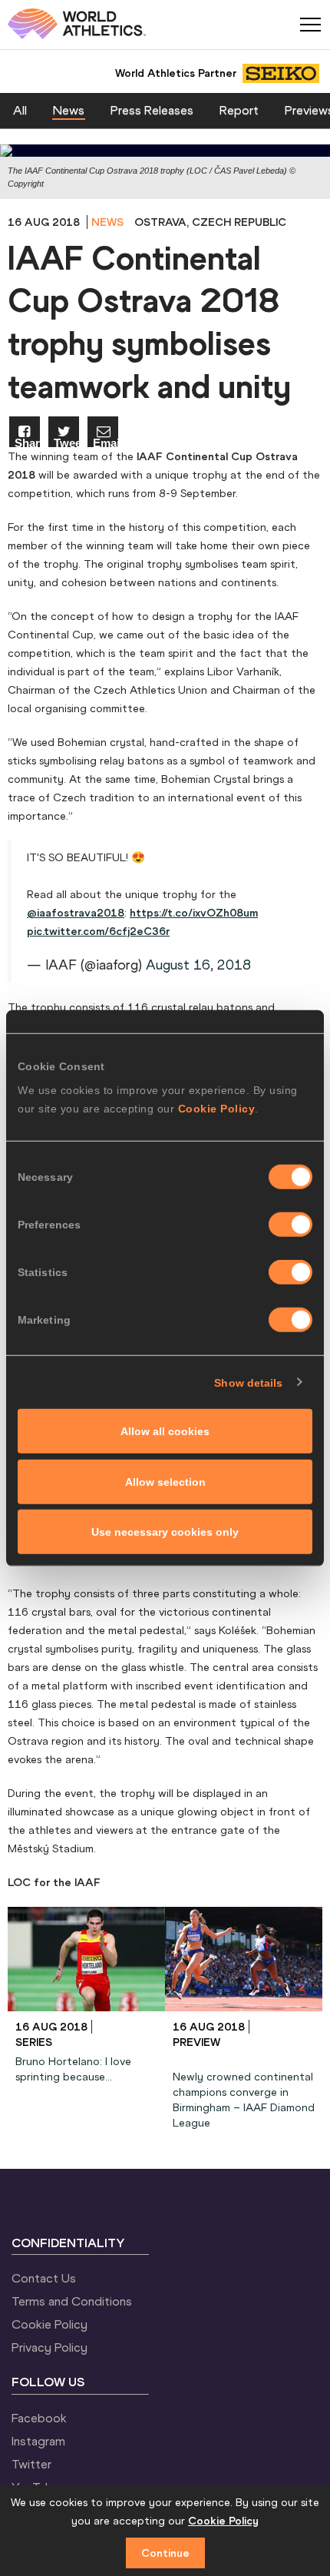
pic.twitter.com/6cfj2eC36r (98, 931)
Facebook (39, 2418)
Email (106, 442)
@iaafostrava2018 (76, 913)
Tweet (66, 442)
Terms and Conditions (72, 2301)
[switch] (290, 1225)
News (69, 110)
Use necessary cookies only (165, 1532)
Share (27, 442)
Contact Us (44, 2278)
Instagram (38, 2441)
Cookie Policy (217, 1109)
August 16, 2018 (198, 965)
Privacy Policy (49, 2347)
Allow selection (165, 1481)
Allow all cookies (165, 1431)
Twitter (31, 2464)
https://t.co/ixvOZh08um (194, 913)
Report (239, 110)
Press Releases (152, 110)
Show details (248, 1382)
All (20, 110)
